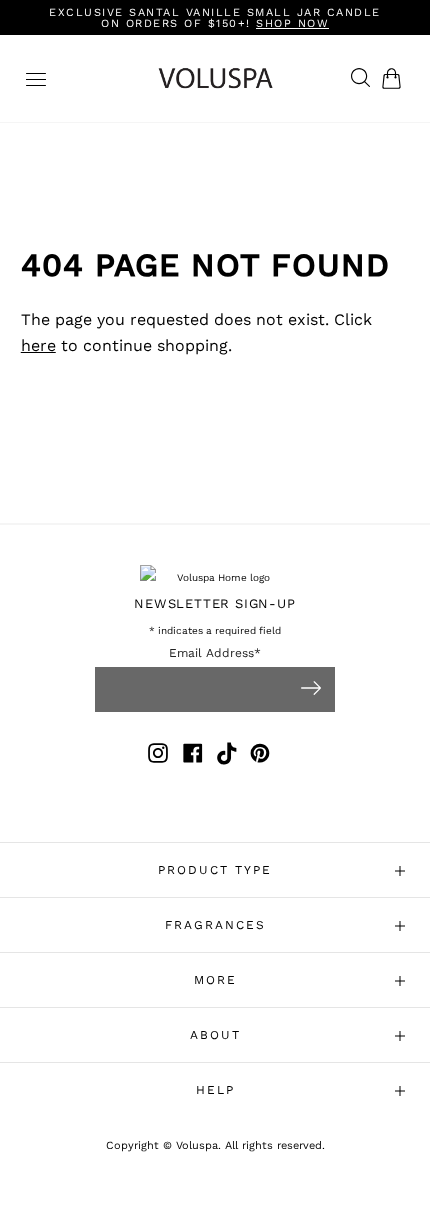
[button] (395, 78)
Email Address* (215, 653)
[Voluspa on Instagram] (158, 756)
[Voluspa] (215, 78)
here (38, 345)
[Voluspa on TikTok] (228, 756)
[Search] (355, 79)
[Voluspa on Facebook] (193, 756)
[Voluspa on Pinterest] (260, 756)
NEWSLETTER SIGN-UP (214, 603)
